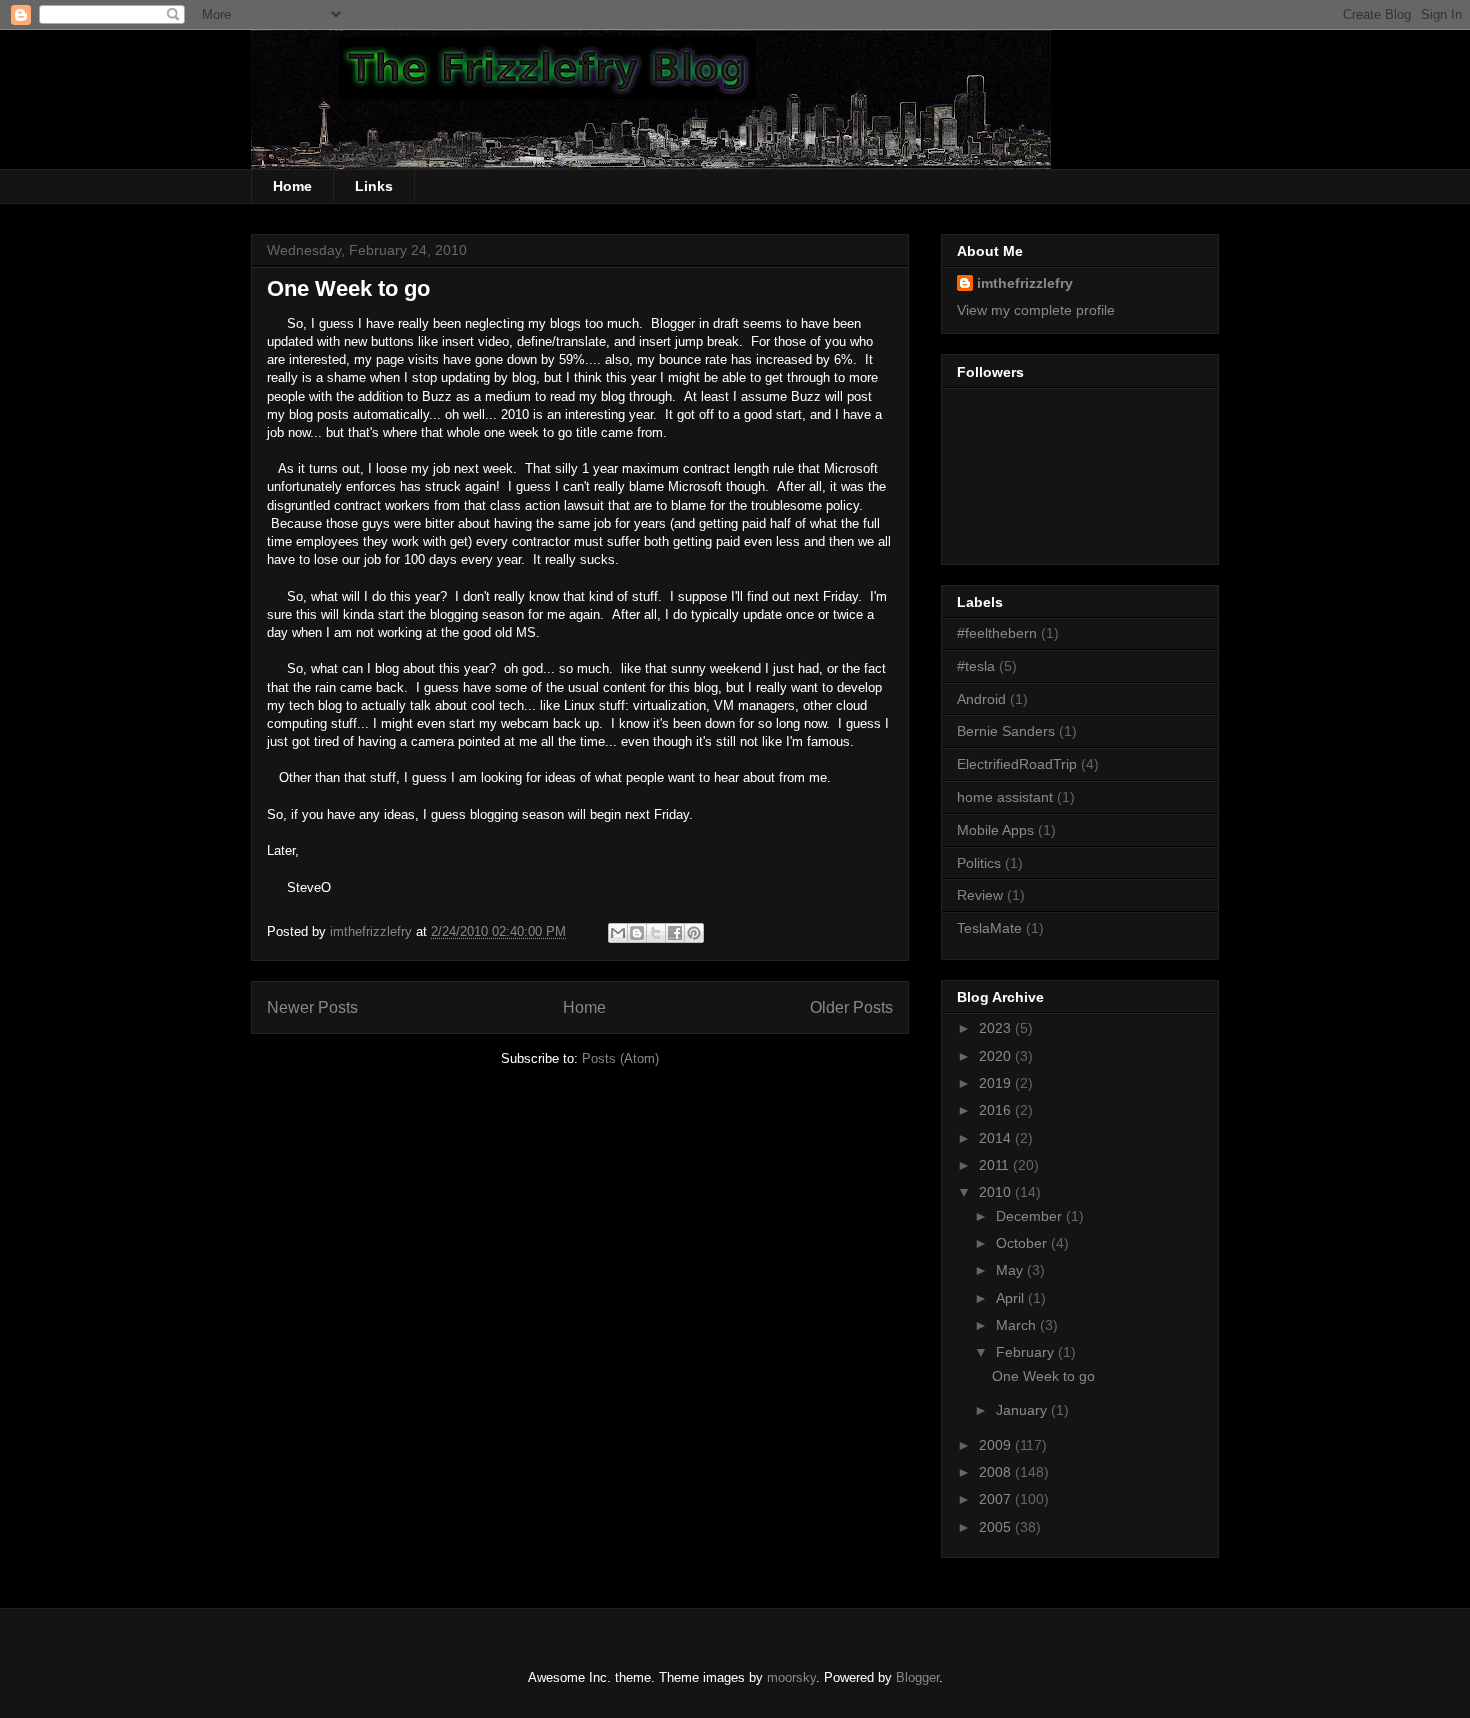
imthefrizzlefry (1025, 283)
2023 (997, 1028)
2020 (997, 1056)
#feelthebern (997, 633)
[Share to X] (656, 933)
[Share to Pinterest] (694, 933)
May (1011, 1270)
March (1018, 1325)
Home (292, 186)
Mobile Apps (995, 830)
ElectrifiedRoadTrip (1017, 764)
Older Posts (851, 1007)
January (1023, 1410)
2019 (997, 1083)
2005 (997, 1527)
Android (981, 699)
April (1012, 1298)
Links (374, 186)
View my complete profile (1036, 310)
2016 (997, 1110)
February (1027, 1352)
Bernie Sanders (1006, 731)
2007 (997, 1499)
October (1023, 1243)
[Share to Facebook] (675, 933)
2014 (997, 1138)
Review (980, 895)
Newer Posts (312, 1007)
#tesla (976, 666)
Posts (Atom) (620, 1058)
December (1031, 1216)
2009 (997, 1445)
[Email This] (618, 933)
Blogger (917, 1677)
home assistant (1005, 797)
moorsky (791, 1677)
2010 (997, 1192)
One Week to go (348, 288)
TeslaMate (989, 928)
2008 (997, 1472)
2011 (996, 1165)
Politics (979, 863)
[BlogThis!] (637, 933)
